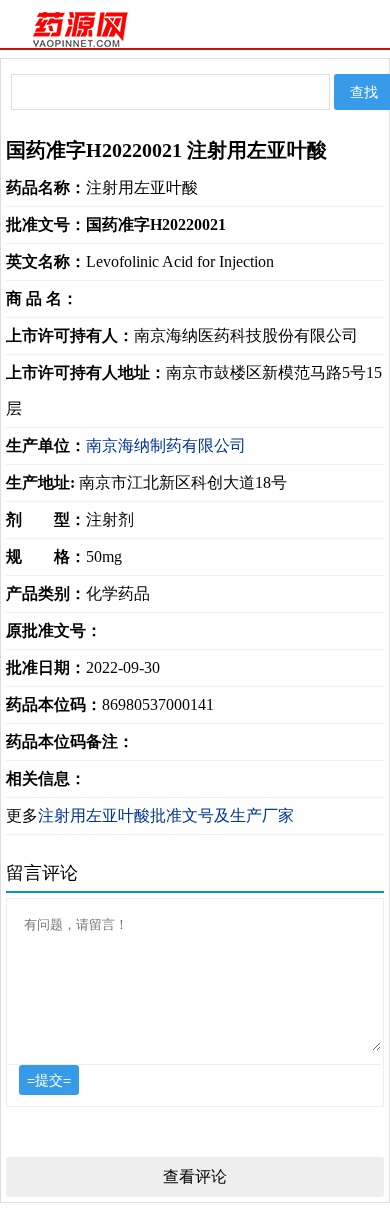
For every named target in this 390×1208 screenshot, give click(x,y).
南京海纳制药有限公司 (166, 445)
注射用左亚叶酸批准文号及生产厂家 (166, 815)
